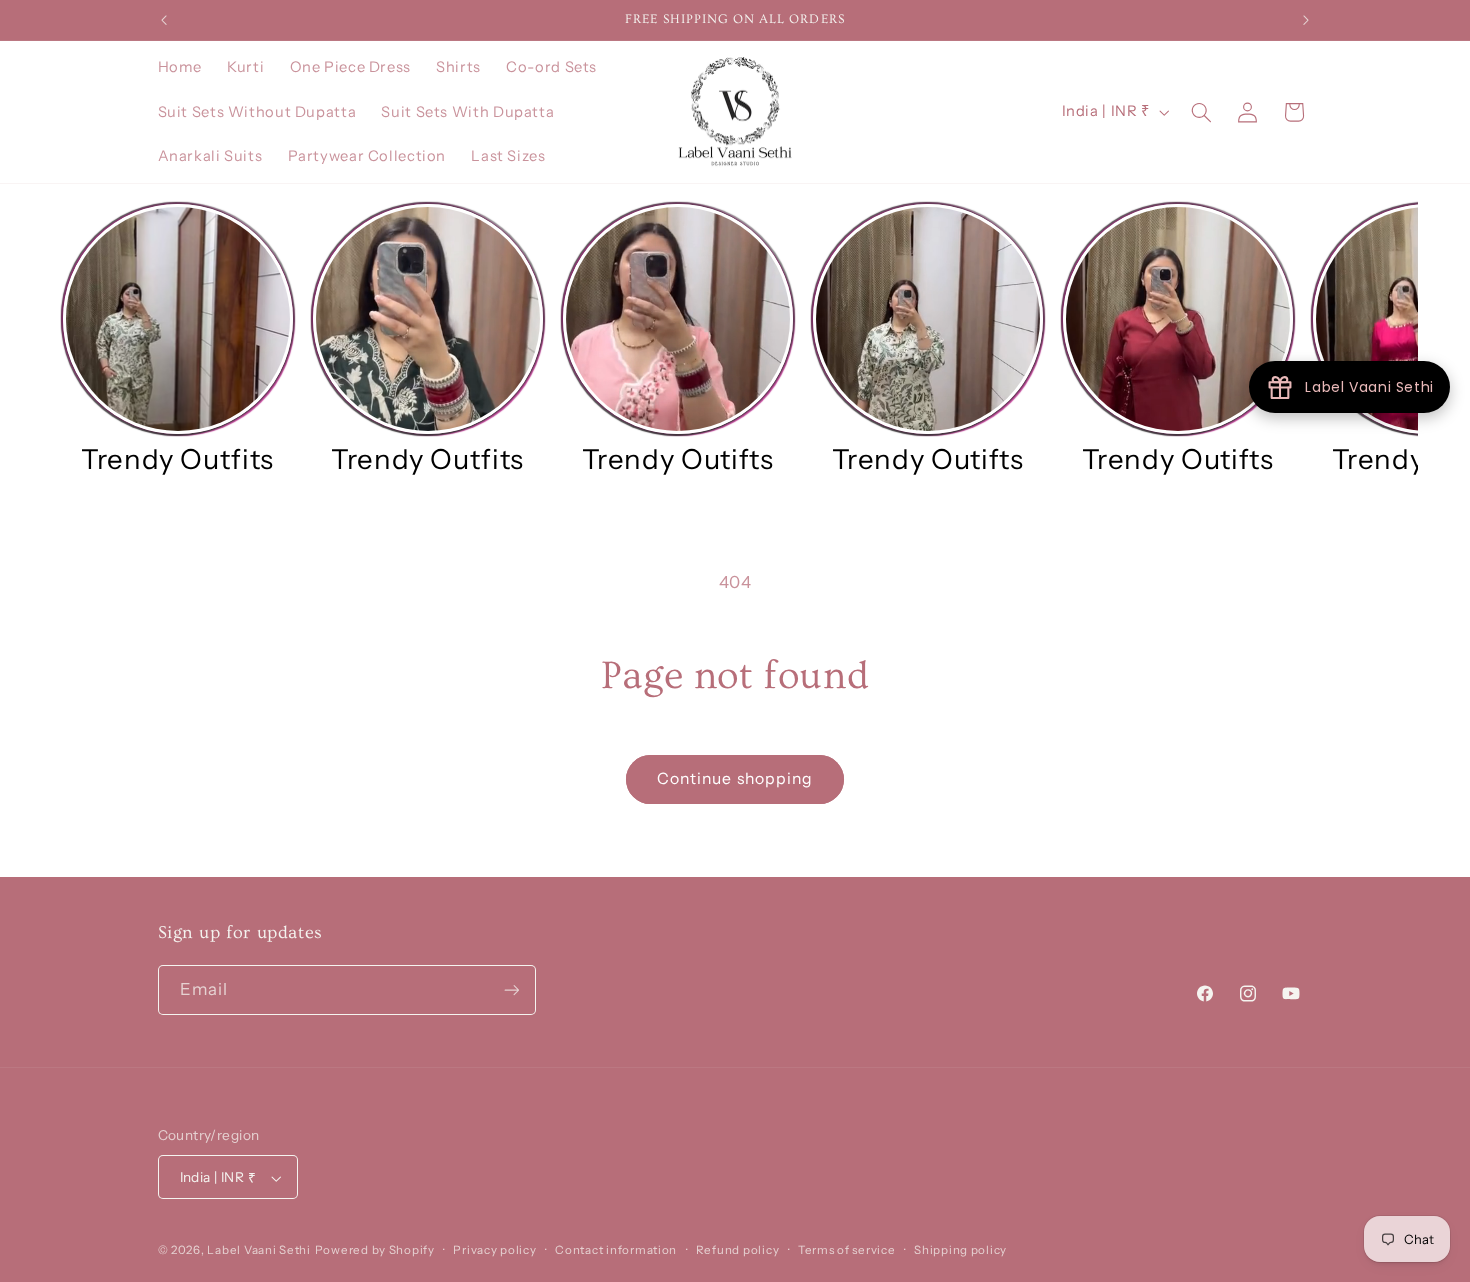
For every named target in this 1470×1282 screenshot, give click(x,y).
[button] (1201, 112)
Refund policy (738, 1251)
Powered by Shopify (375, 1251)
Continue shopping (735, 778)
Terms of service (847, 1251)
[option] (178, 339)
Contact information (616, 1251)
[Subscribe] (511, 990)
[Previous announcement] (164, 20)
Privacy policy (494, 1251)
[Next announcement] (1306, 20)
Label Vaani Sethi (259, 1251)
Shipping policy (960, 1251)
